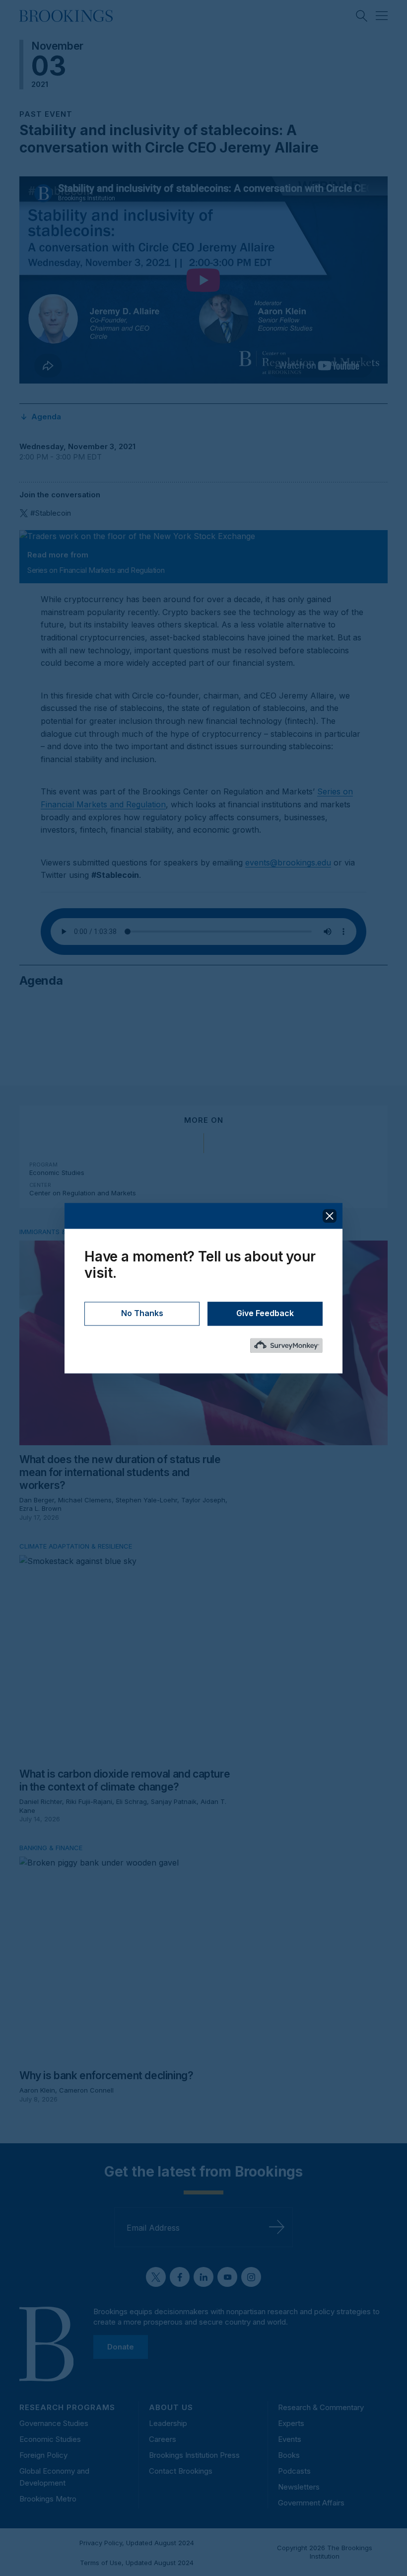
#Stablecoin (51, 513)
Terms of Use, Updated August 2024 (137, 2563)
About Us (171, 2407)
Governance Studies (54, 2423)
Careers (163, 2439)
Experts (291, 2423)
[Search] (362, 16)
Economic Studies (57, 1172)
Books (289, 2455)
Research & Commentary (321, 2407)
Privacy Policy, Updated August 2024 (137, 2543)
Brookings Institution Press (194, 2455)
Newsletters (299, 2487)
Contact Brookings (181, 2471)
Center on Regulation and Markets (83, 1193)
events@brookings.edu (288, 862)
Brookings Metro (48, 2499)
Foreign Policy (43, 2455)
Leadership (168, 2423)
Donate (121, 2347)
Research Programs (67, 2407)
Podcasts (294, 2471)
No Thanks (142, 1313)
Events (290, 2439)
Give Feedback (265, 1313)
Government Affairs (311, 2503)
